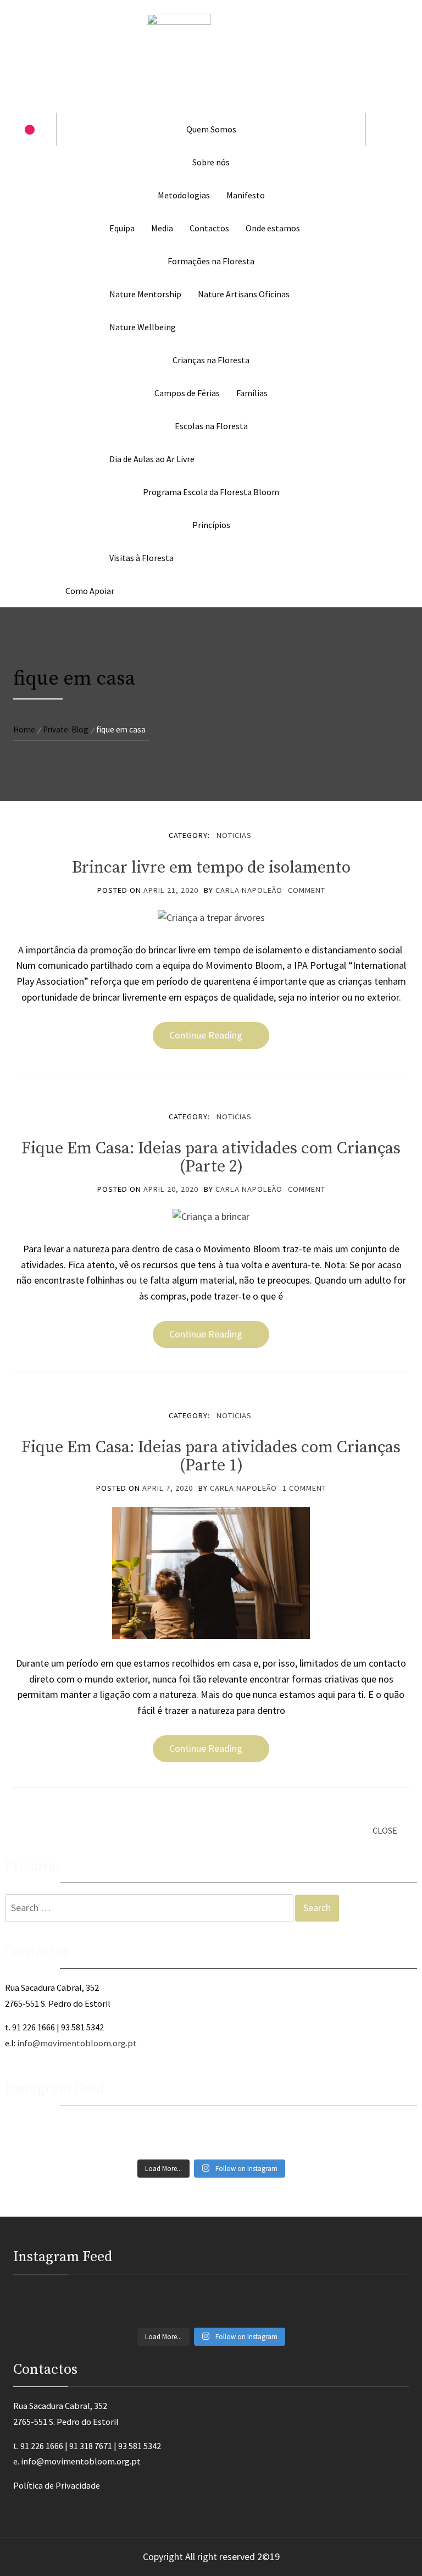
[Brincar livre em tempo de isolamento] (211, 917)
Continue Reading (206, 1035)
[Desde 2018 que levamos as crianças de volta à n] (109, 2137)
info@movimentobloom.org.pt (77, 2043)
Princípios (211, 525)
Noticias (234, 835)
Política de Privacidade (57, 2485)
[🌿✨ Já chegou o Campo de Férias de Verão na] (109, 2149)
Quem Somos (211, 129)
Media (162, 228)
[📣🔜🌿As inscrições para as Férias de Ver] (313, 2137)
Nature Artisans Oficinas (244, 294)
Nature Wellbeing (143, 327)
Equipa (122, 228)
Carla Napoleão (249, 890)
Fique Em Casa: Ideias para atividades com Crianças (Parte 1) (211, 1456)
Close (385, 1830)
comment (307, 890)
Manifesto (246, 195)
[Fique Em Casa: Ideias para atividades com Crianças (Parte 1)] (211, 1572)
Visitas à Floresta (141, 558)
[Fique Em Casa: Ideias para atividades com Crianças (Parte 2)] (211, 1216)
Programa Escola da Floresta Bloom (211, 492)
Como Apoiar (90, 591)
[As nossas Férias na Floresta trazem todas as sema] (313, 2125)
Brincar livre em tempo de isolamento (211, 868)
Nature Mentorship (145, 294)
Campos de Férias (187, 393)
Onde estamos (273, 228)
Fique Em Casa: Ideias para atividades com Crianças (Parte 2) (211, 1157)
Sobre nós (211, 162)
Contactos (209, 228)
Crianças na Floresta (211, 360)
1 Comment (304, 1488)
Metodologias (184, 195)
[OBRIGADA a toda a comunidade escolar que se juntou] (313, 2149)
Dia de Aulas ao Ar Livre (152, 459)
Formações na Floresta (211, 261)
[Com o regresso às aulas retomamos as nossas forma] (109, 2125)
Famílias (252, 393)
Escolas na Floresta (211, 426)
